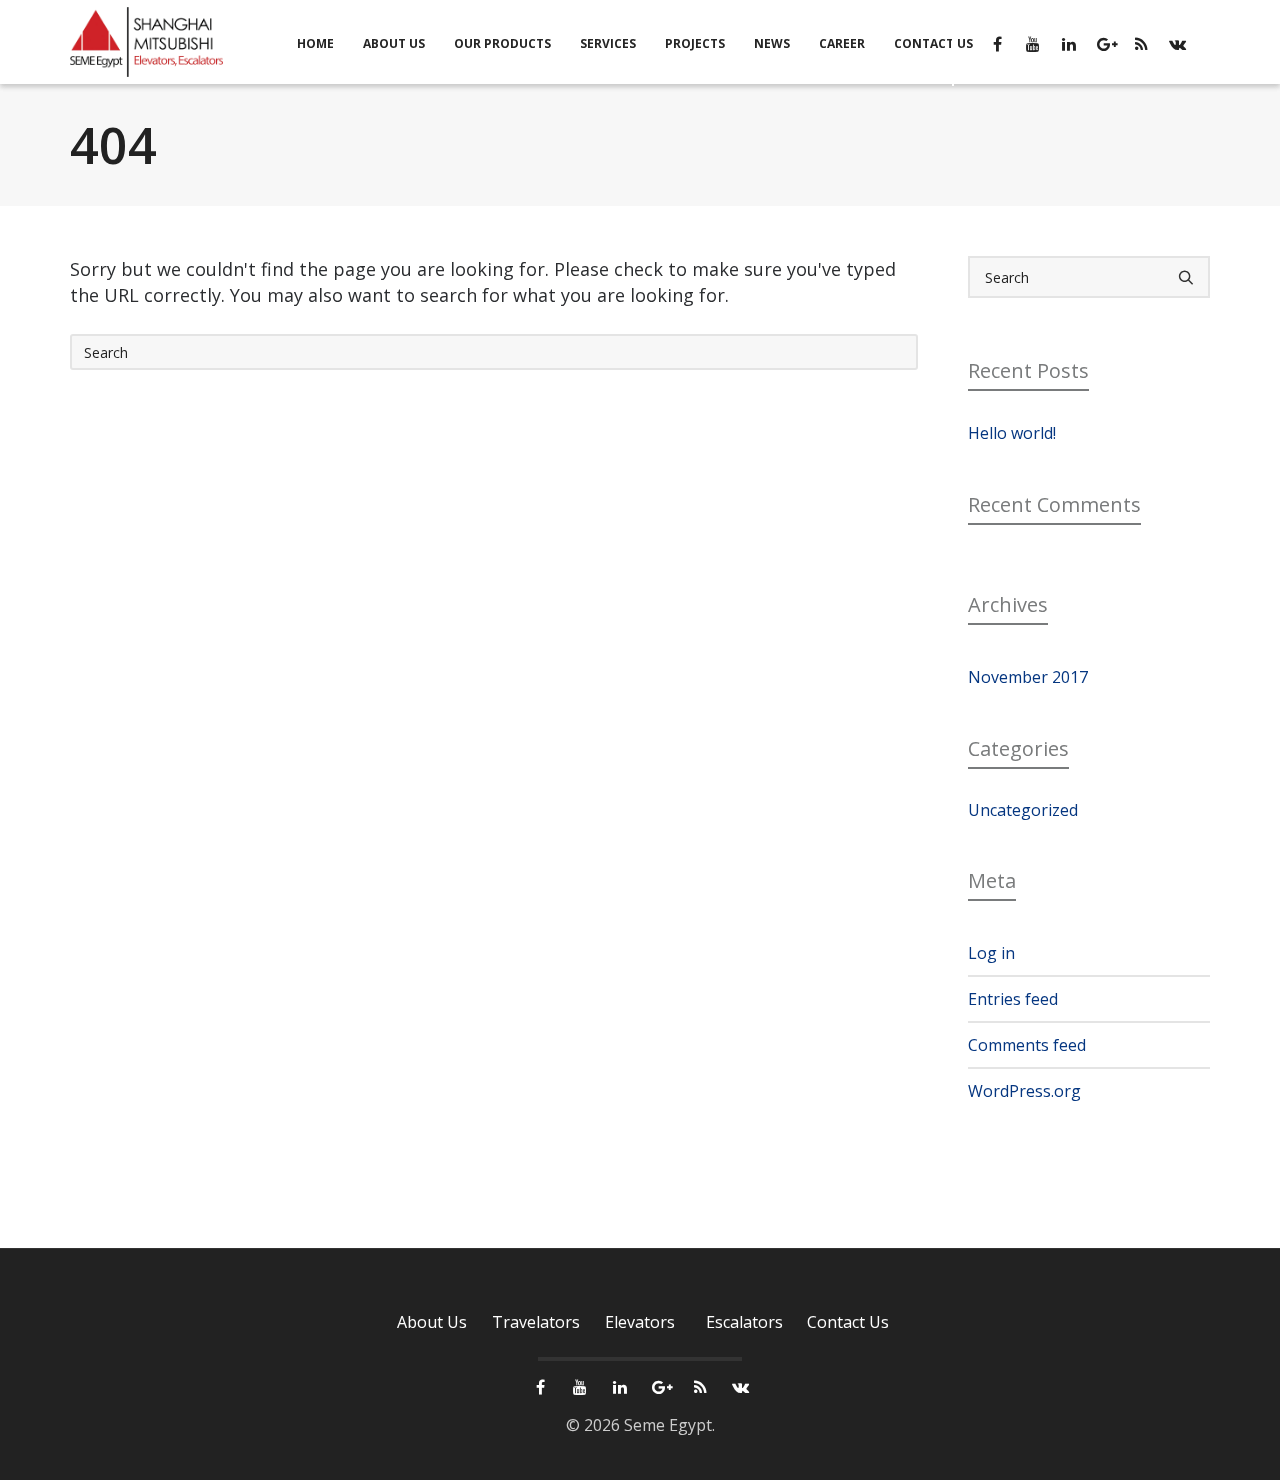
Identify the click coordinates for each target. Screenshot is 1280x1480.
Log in (991, 953)
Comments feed (1027, 1045)
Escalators (744, 1322)
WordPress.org (1024, 1091)
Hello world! (1012, 433)
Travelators (536, 1322)
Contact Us (848, 1322)
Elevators (640, 1322)
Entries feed (1013, 999)
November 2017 (1028, 677)
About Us (432, 1322)
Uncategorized (1023, 810)
